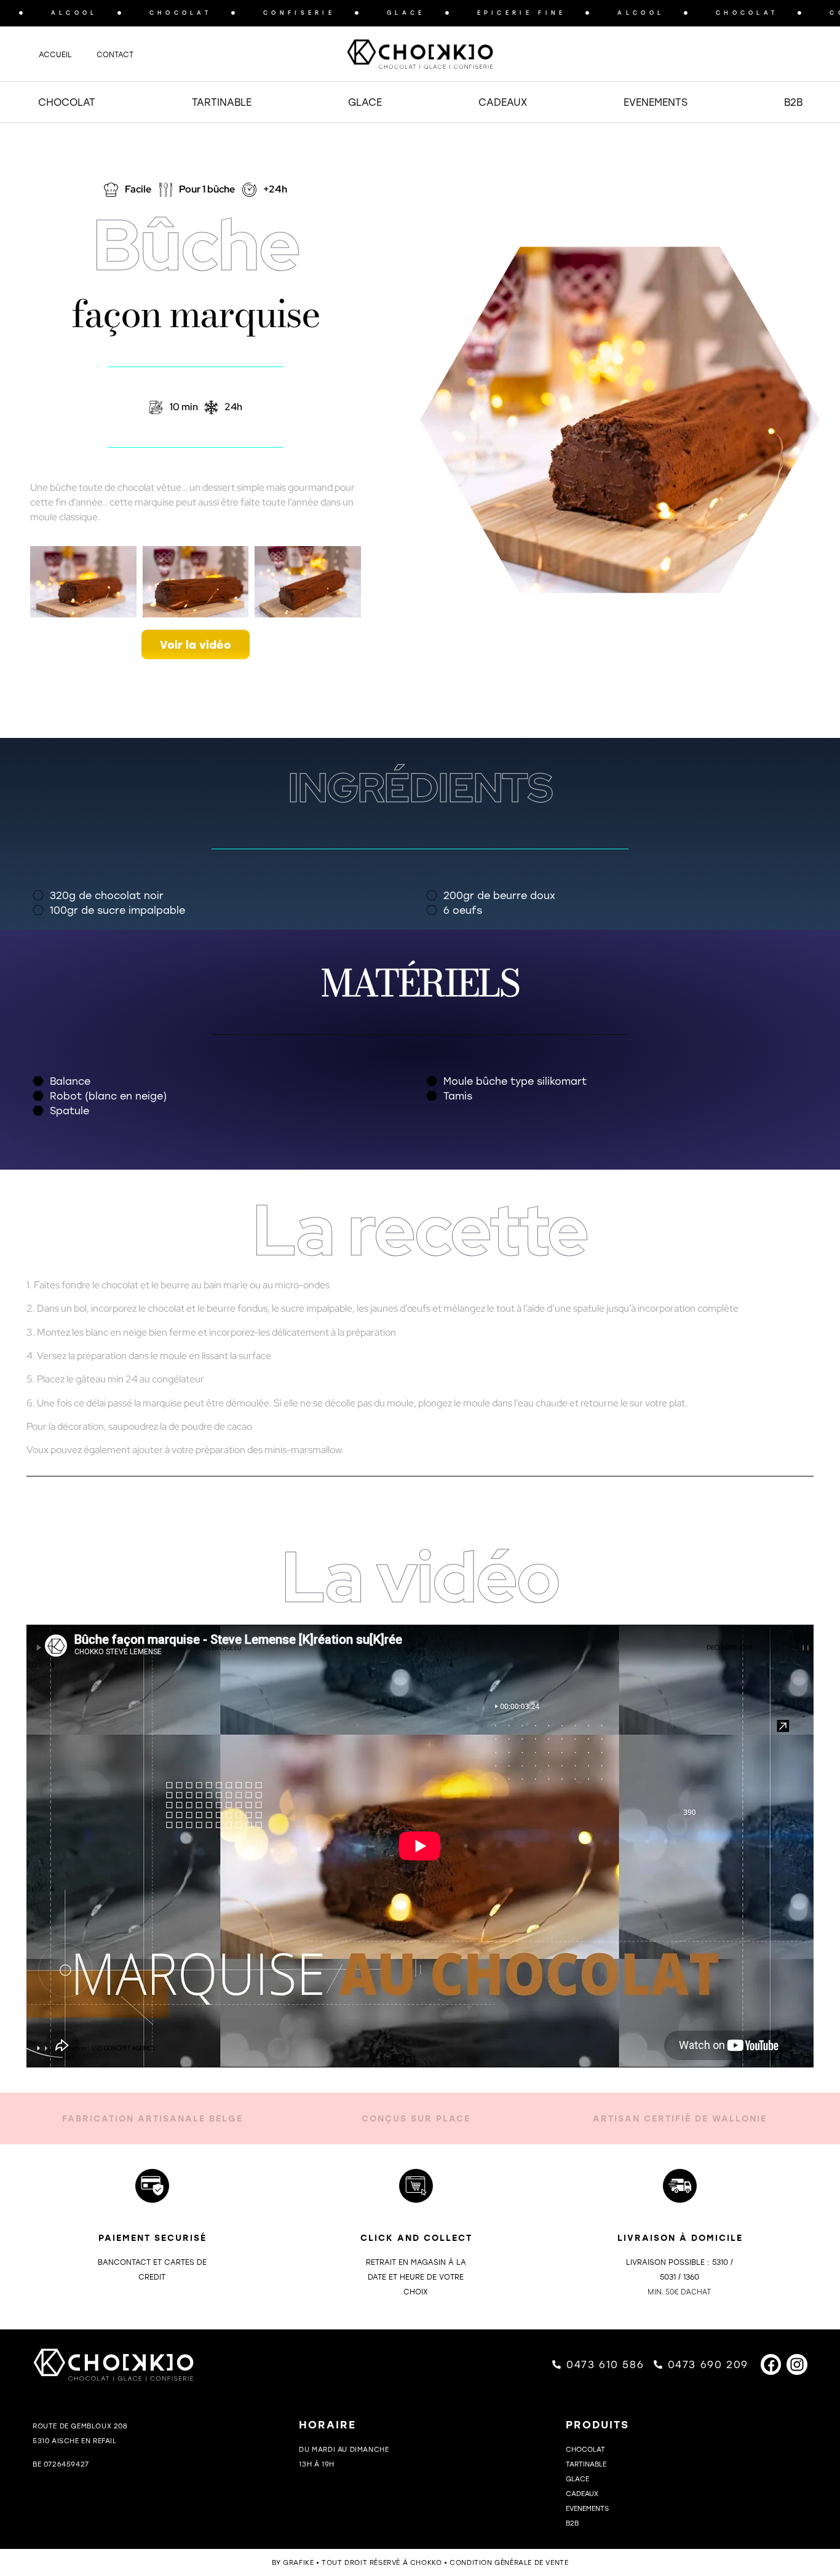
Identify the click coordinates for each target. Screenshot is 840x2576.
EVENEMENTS (656, 102)
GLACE (365, 102)
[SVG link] (420, 54)
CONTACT (115, 54)
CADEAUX (503, 102)
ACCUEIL (55, 54)
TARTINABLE (222, 102)
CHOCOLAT (67, 102)
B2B (793, 102)
